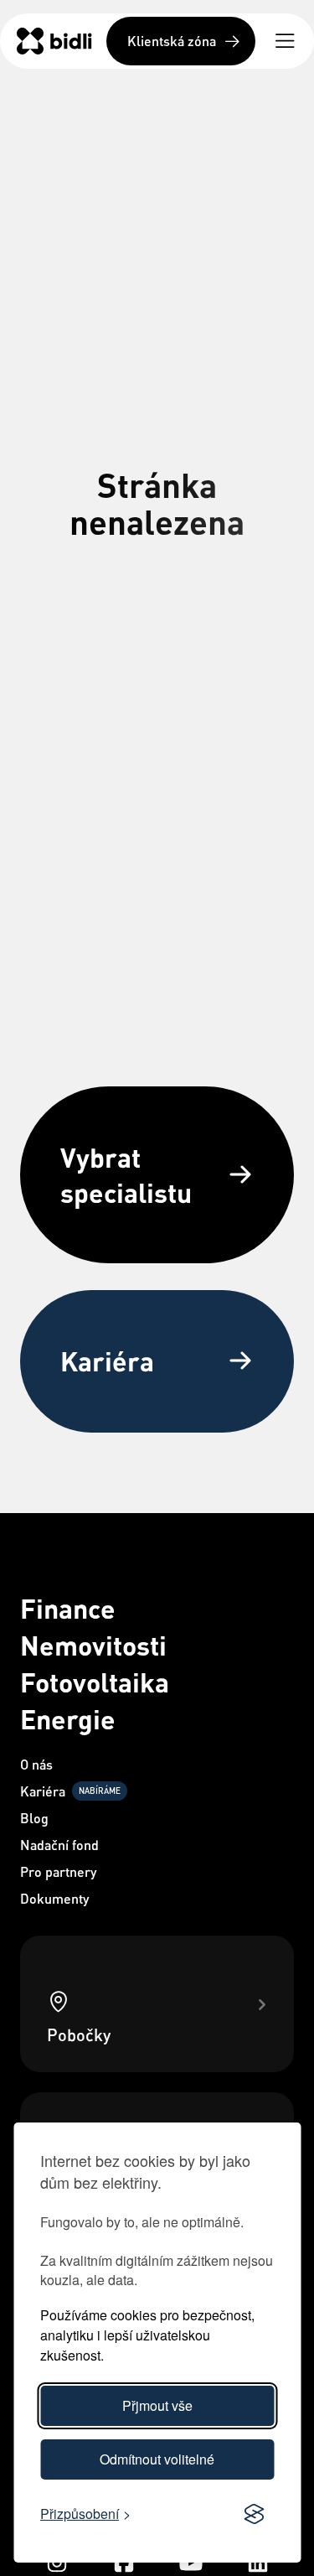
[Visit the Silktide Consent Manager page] (254, 2515)
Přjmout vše (157, 2405)
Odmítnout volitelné (157, 2459)
